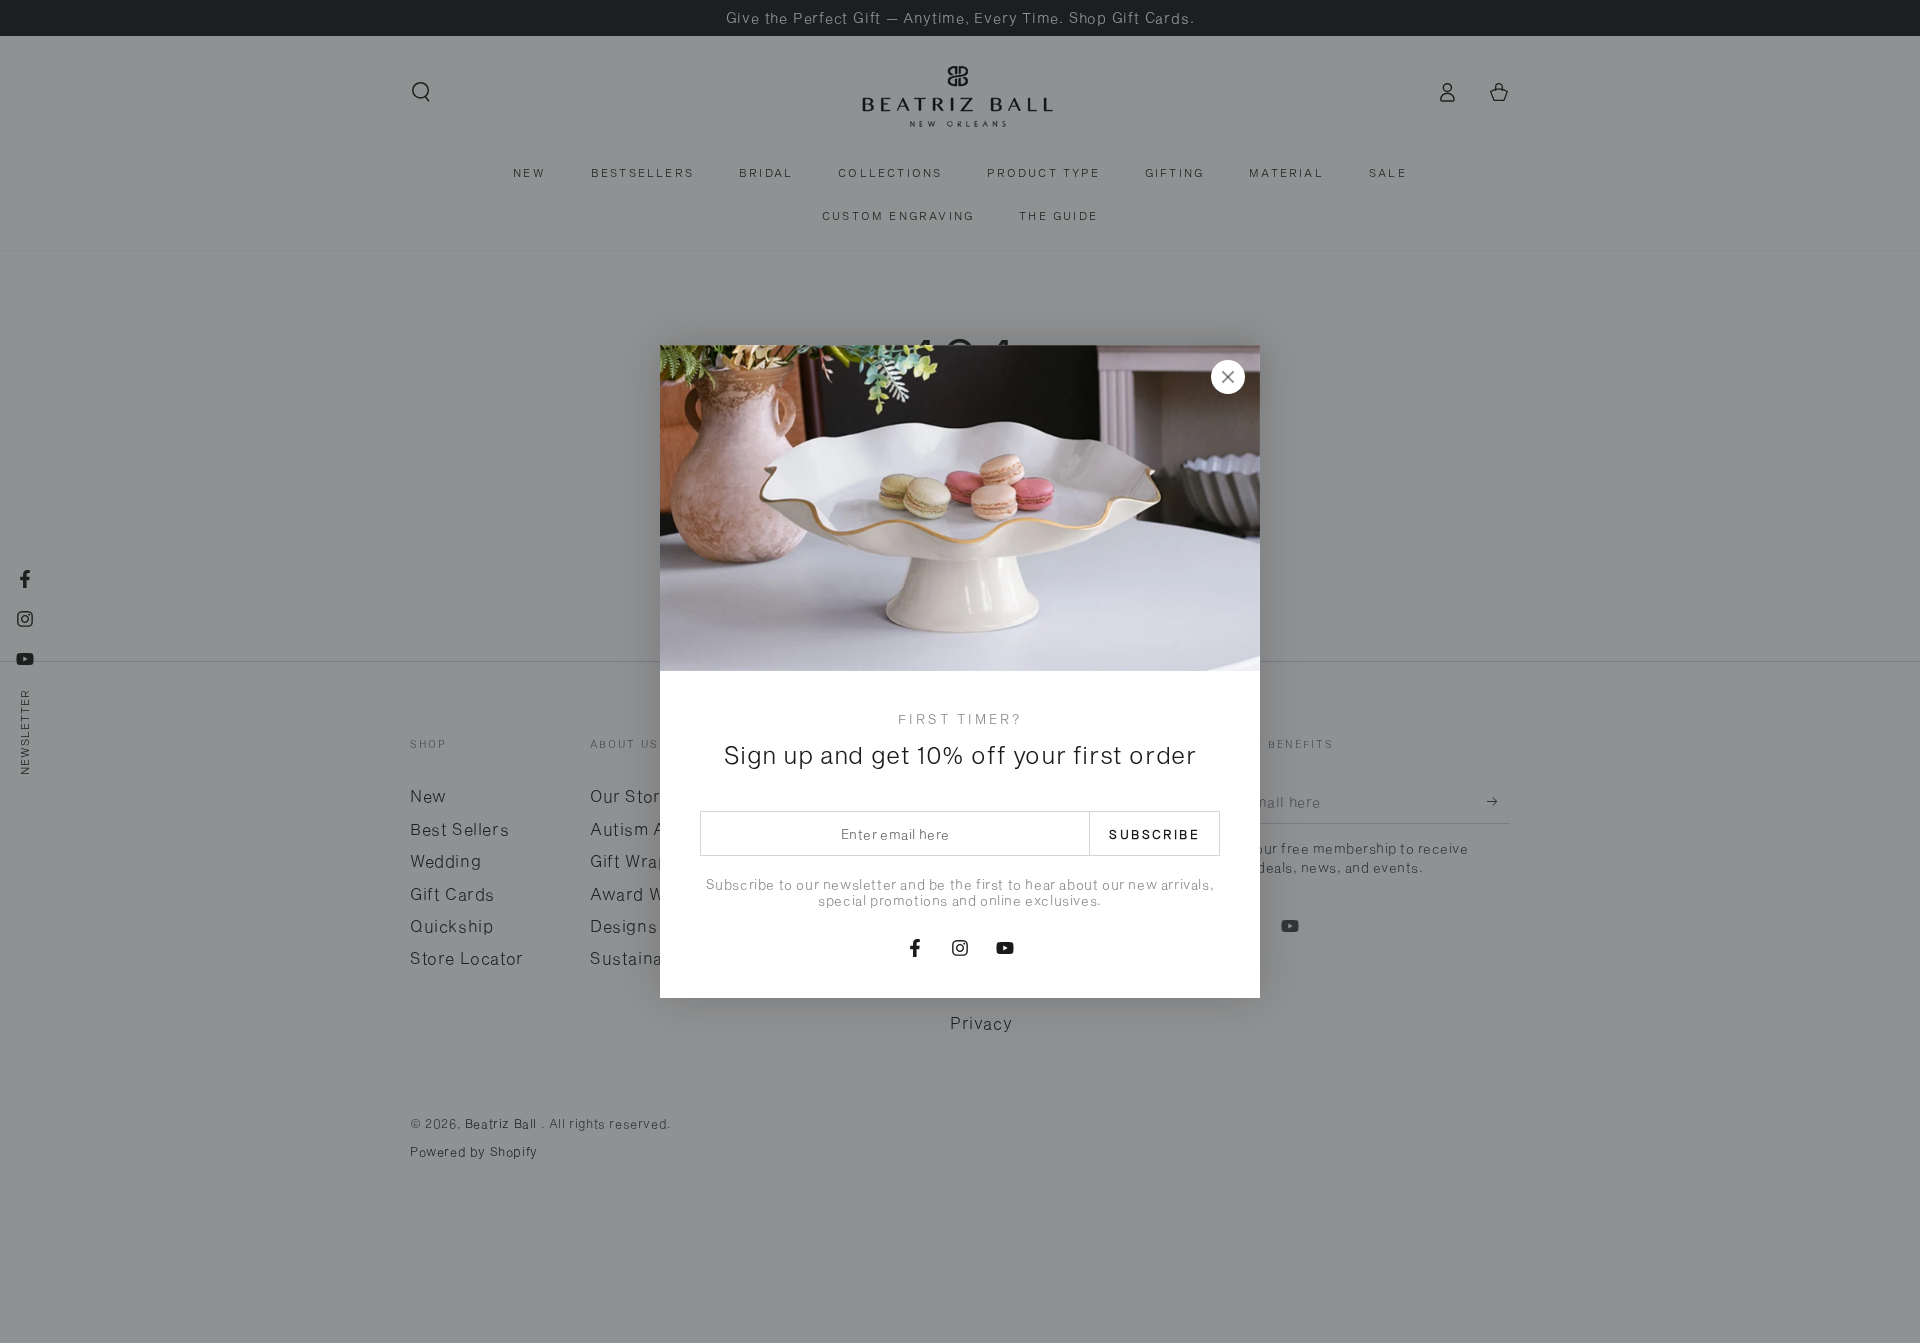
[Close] (1228, 377)
